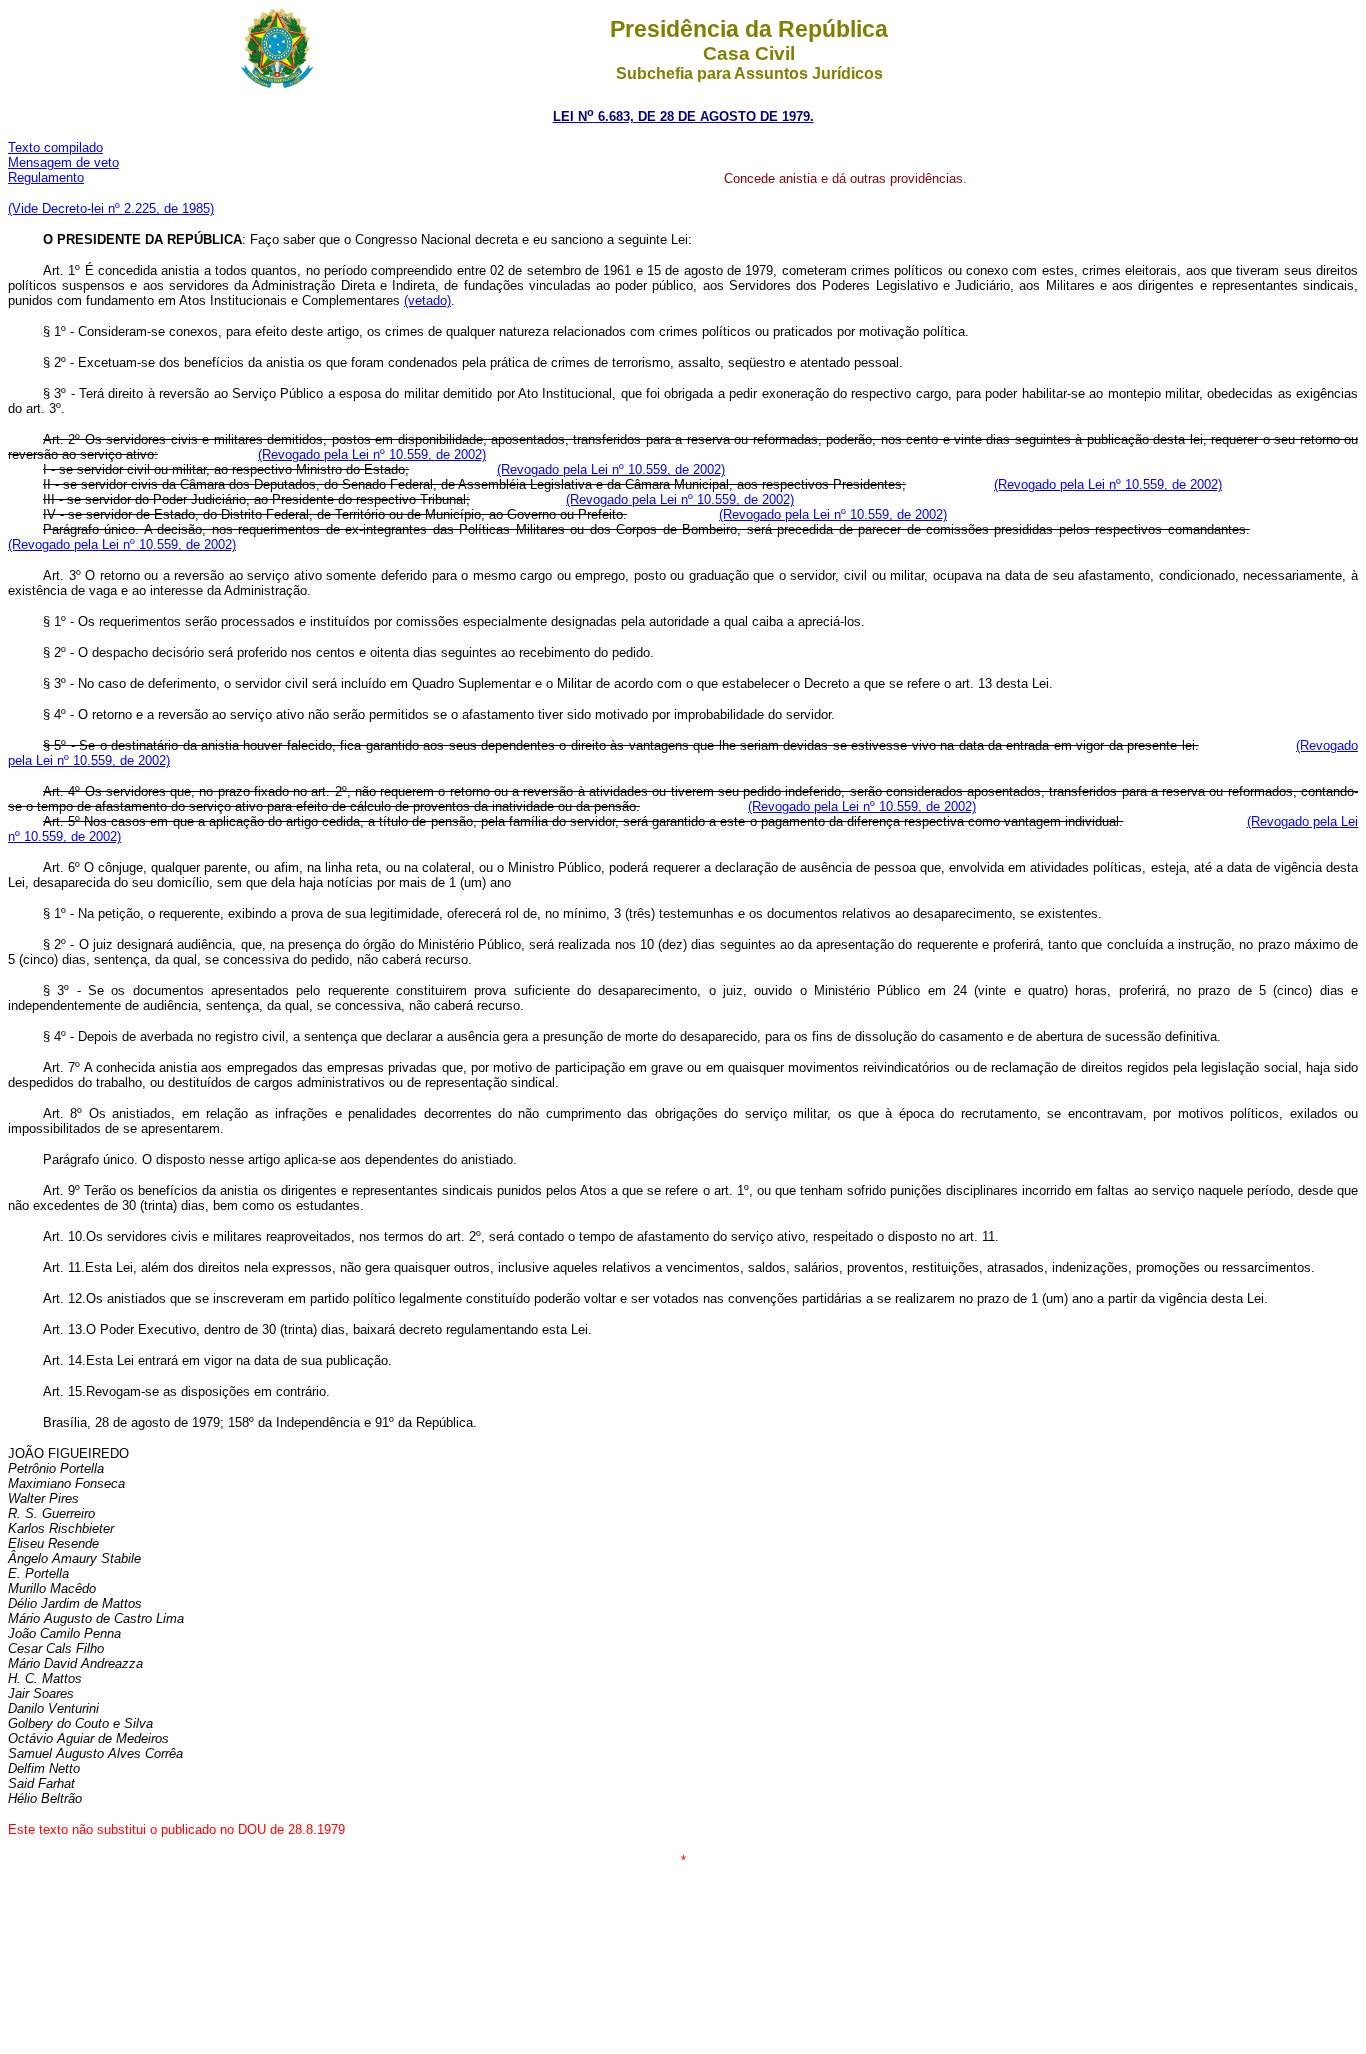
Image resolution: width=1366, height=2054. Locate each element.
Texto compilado (55, 147)
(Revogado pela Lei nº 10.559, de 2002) (372, 454)
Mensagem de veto (63, 162)
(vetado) (427, 300)
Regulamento (46, 177)
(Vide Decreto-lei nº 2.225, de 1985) (111, 208)
